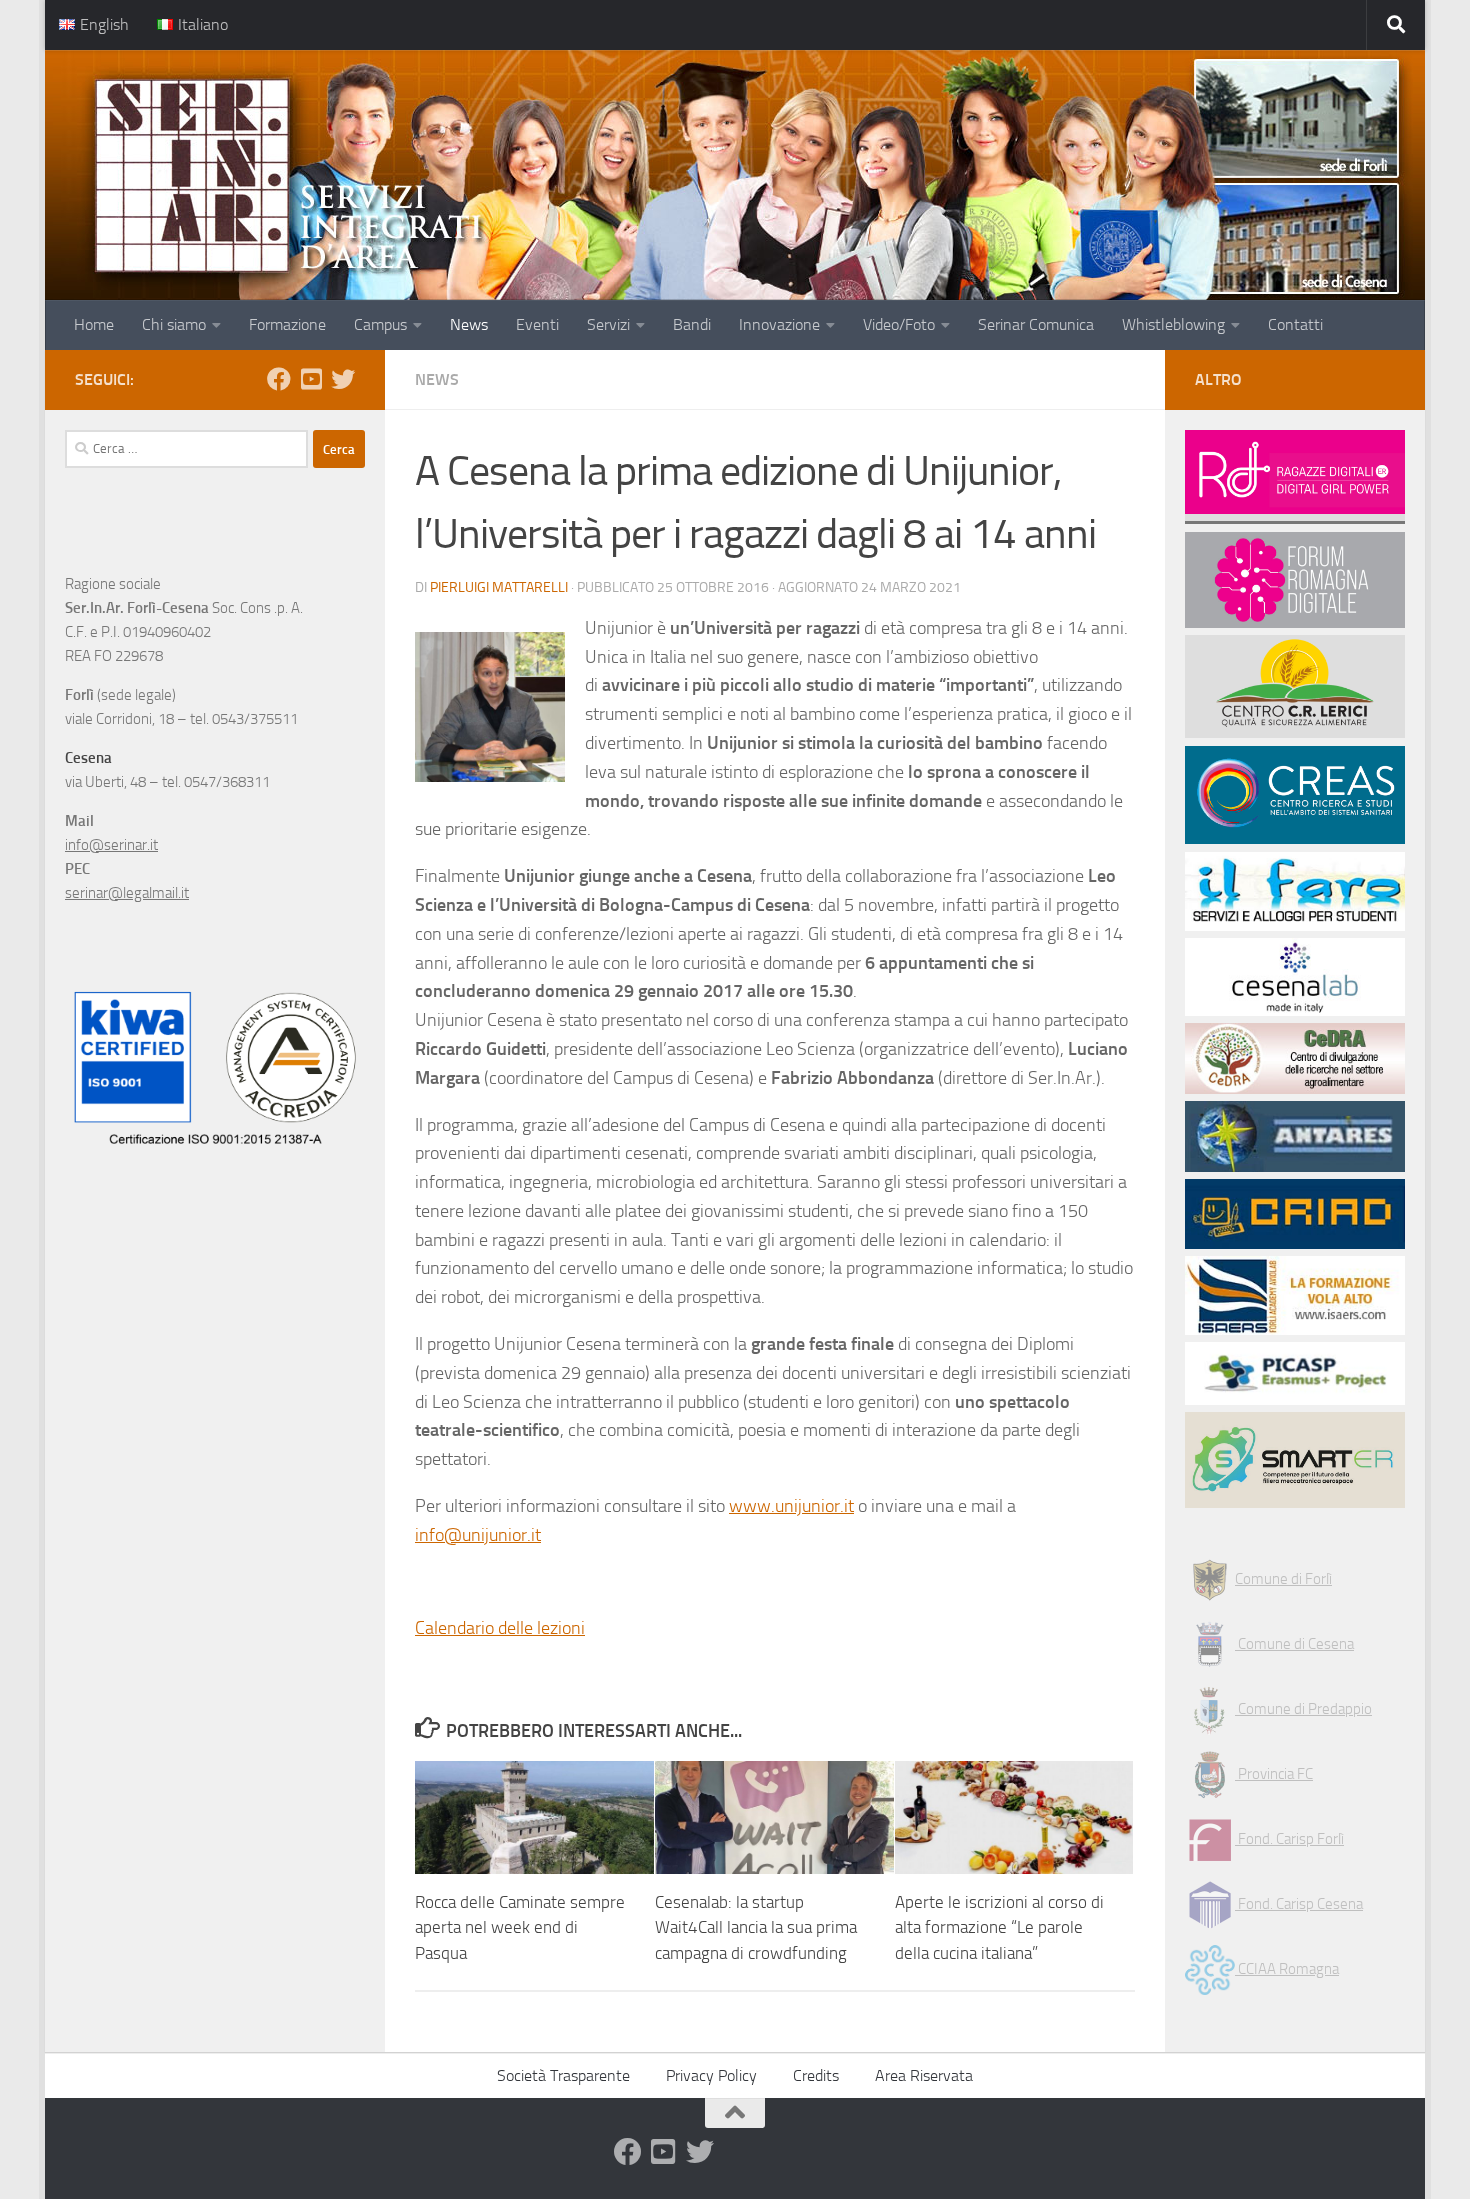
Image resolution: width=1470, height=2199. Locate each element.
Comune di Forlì (1283, 1579)
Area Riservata (924, 2075)
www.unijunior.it (791, 1506)
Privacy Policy (711, 2075)
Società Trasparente (563, 2075)
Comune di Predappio (1303, 1709)
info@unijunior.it (478, 1535)
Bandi (692, 324)
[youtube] (311, 379)
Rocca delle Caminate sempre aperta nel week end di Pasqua (520, 1927)
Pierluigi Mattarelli (499, 587)
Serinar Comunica (1036, 324)
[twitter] (343, 379)
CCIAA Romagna (1287, 1969)
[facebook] (279, 379)
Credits (816, 2075)
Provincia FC (1274, 1774)
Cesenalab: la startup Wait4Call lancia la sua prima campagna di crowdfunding (756, 1927)
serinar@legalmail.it (127, 893)
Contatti (1295, 324)
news (437, 379)
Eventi (537, 324)
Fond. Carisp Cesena (1299, 1904)
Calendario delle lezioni (500, 1628)
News (469, 324)
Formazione (287, 324)
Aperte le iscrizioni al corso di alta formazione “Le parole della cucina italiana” (999, 1927)
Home (94, 324)
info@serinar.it (111, 845)
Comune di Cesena (1294, 1644)
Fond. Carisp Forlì (1289, 1839)
